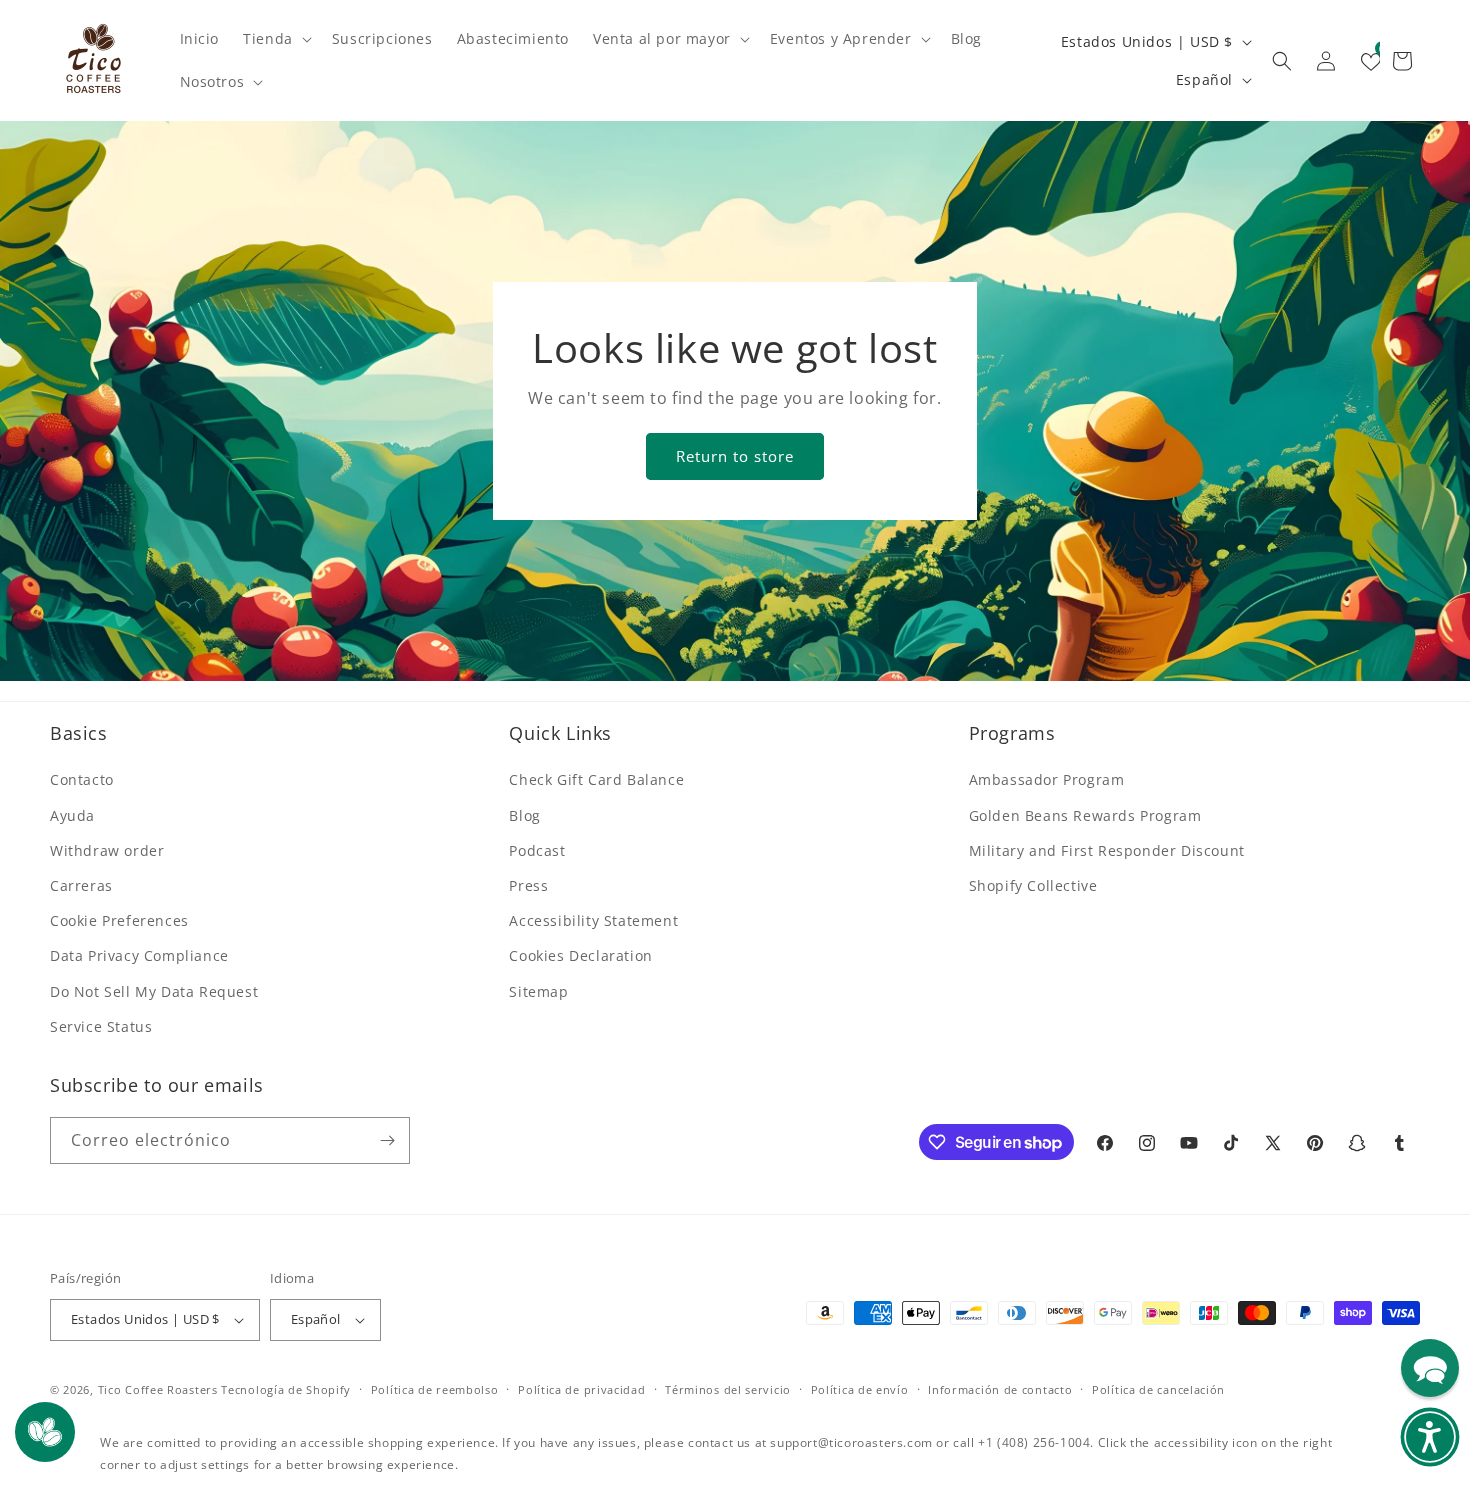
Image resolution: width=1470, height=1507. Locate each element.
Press (528, 885)
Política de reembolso (435, 1389)
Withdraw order (107, 850)
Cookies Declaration (580, 955)
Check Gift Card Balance (596, 779)
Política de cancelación (1158, 1389)
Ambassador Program (1047, 779)
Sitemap (538, 991)
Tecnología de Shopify (286, 1389)
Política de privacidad (581, 1389)
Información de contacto (1000, 1389)
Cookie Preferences (119, 920)
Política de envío (860, 1389)
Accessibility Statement (593, 920)
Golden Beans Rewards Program (1085, 815)
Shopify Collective (1033, 885)
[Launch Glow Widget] (45, 1432)
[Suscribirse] (387, 1140)
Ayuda (72, 815)
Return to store (735, 456)
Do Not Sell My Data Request (154, 991)
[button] (275, 39)
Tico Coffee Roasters (158, 1389)
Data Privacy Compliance (139, 955)
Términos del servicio (728, 1389)
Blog (524, 815)
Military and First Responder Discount (1107, 850)
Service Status (101, 1026)
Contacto (82, 779)
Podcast (537, 850)
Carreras (81, 885)
